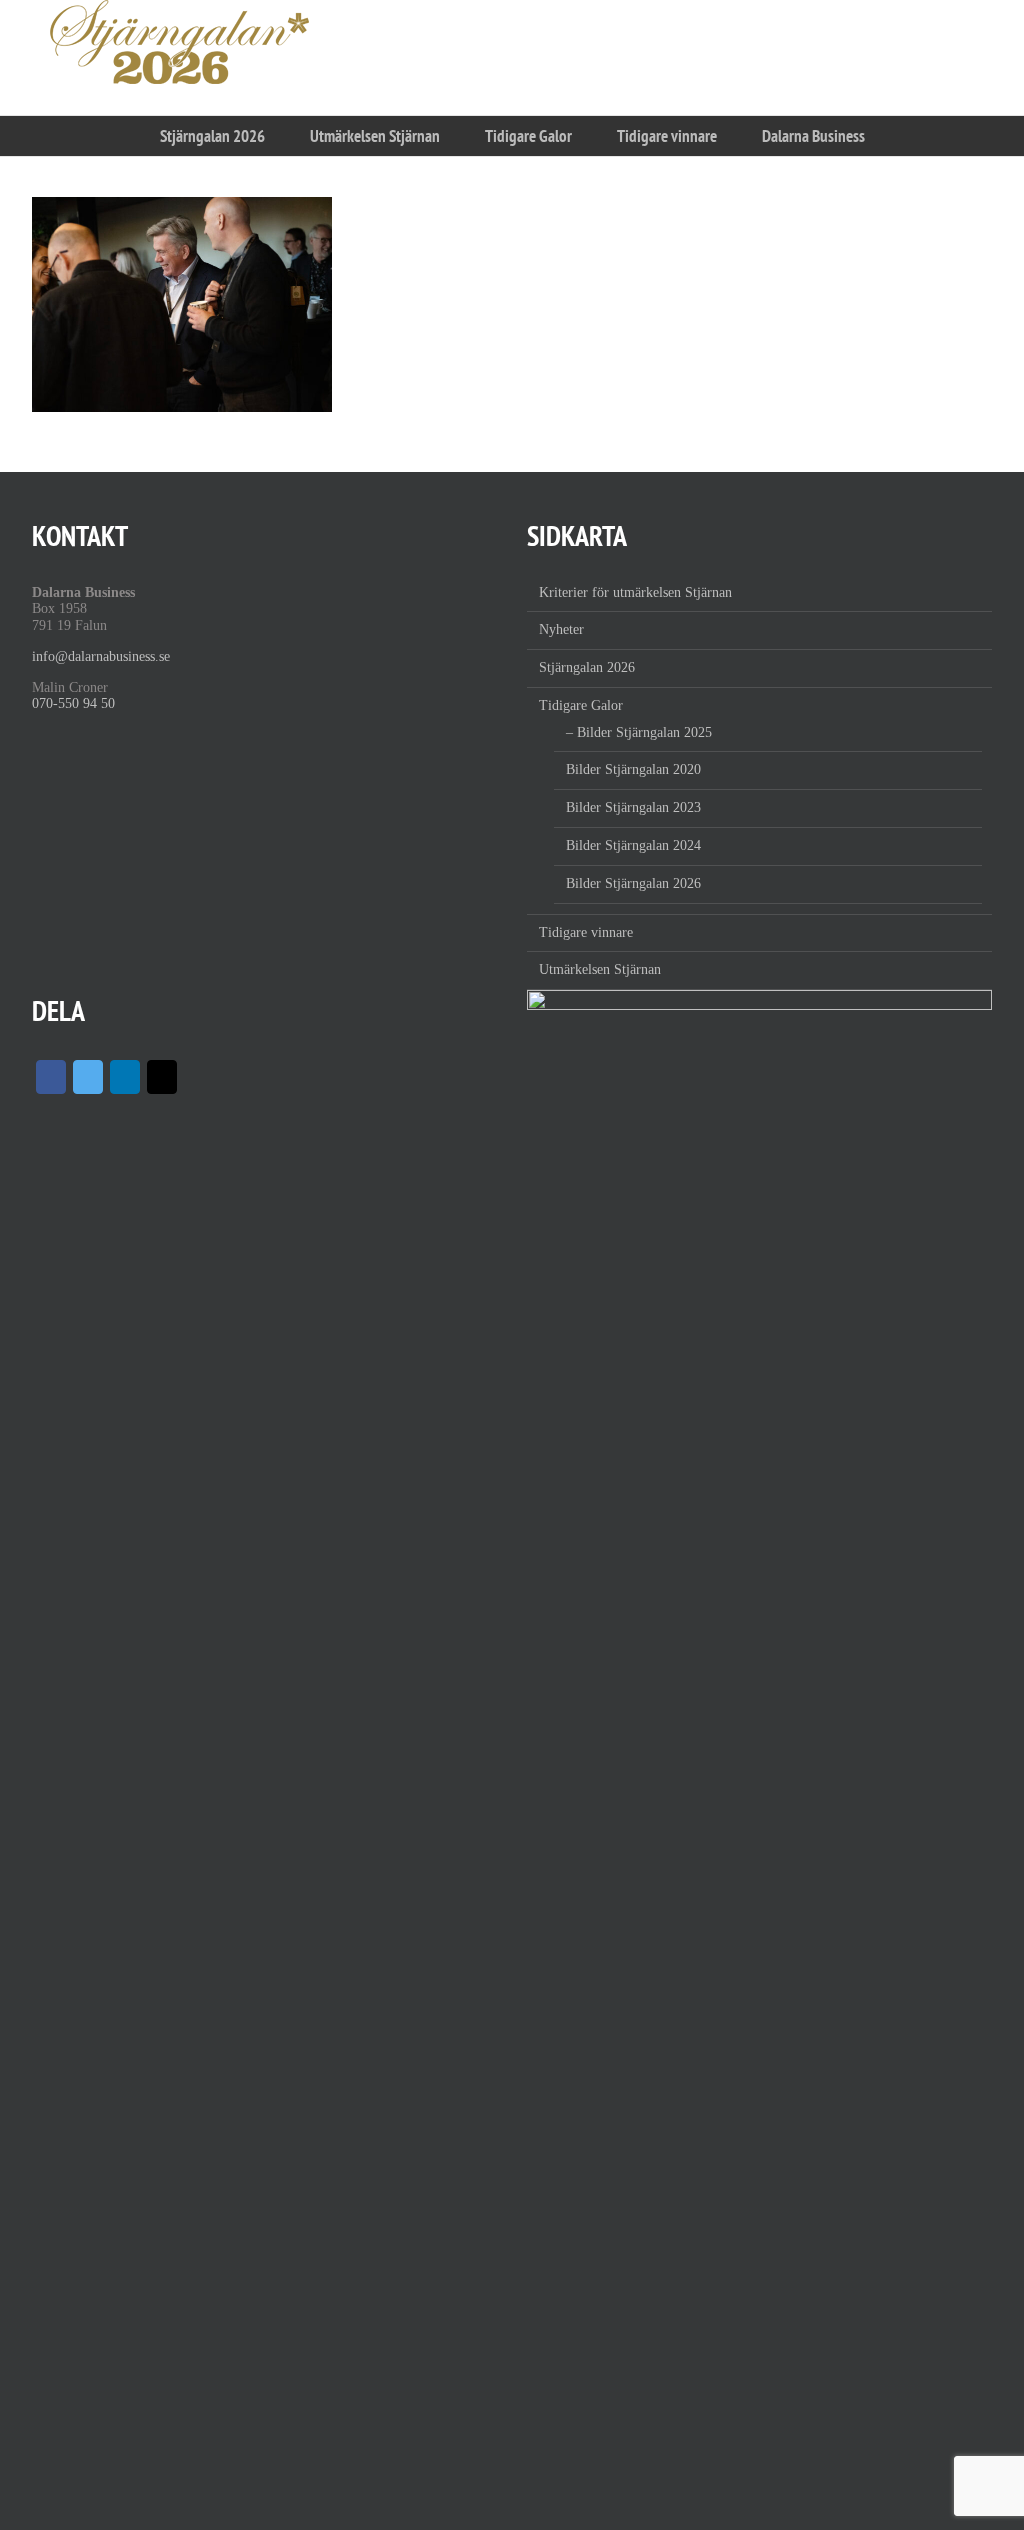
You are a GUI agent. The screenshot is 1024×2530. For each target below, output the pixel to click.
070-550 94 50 (73, 703)
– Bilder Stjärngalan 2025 (639, 732)
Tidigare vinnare (586, 932)
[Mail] (162, 1077)
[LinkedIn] (125, 1077)
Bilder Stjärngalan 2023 (633, 807)
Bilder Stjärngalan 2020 (633, 769)
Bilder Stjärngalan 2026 (633, 883)
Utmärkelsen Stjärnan (600, 969)
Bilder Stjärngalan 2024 (633, 845)
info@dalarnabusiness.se (101, 656)
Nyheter (561, 629)
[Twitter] (88, 1077)
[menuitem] (212, 136)
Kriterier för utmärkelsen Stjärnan (635, 592)
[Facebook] (51, 1077)
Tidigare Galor (581, 705)
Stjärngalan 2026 (587, 667)
